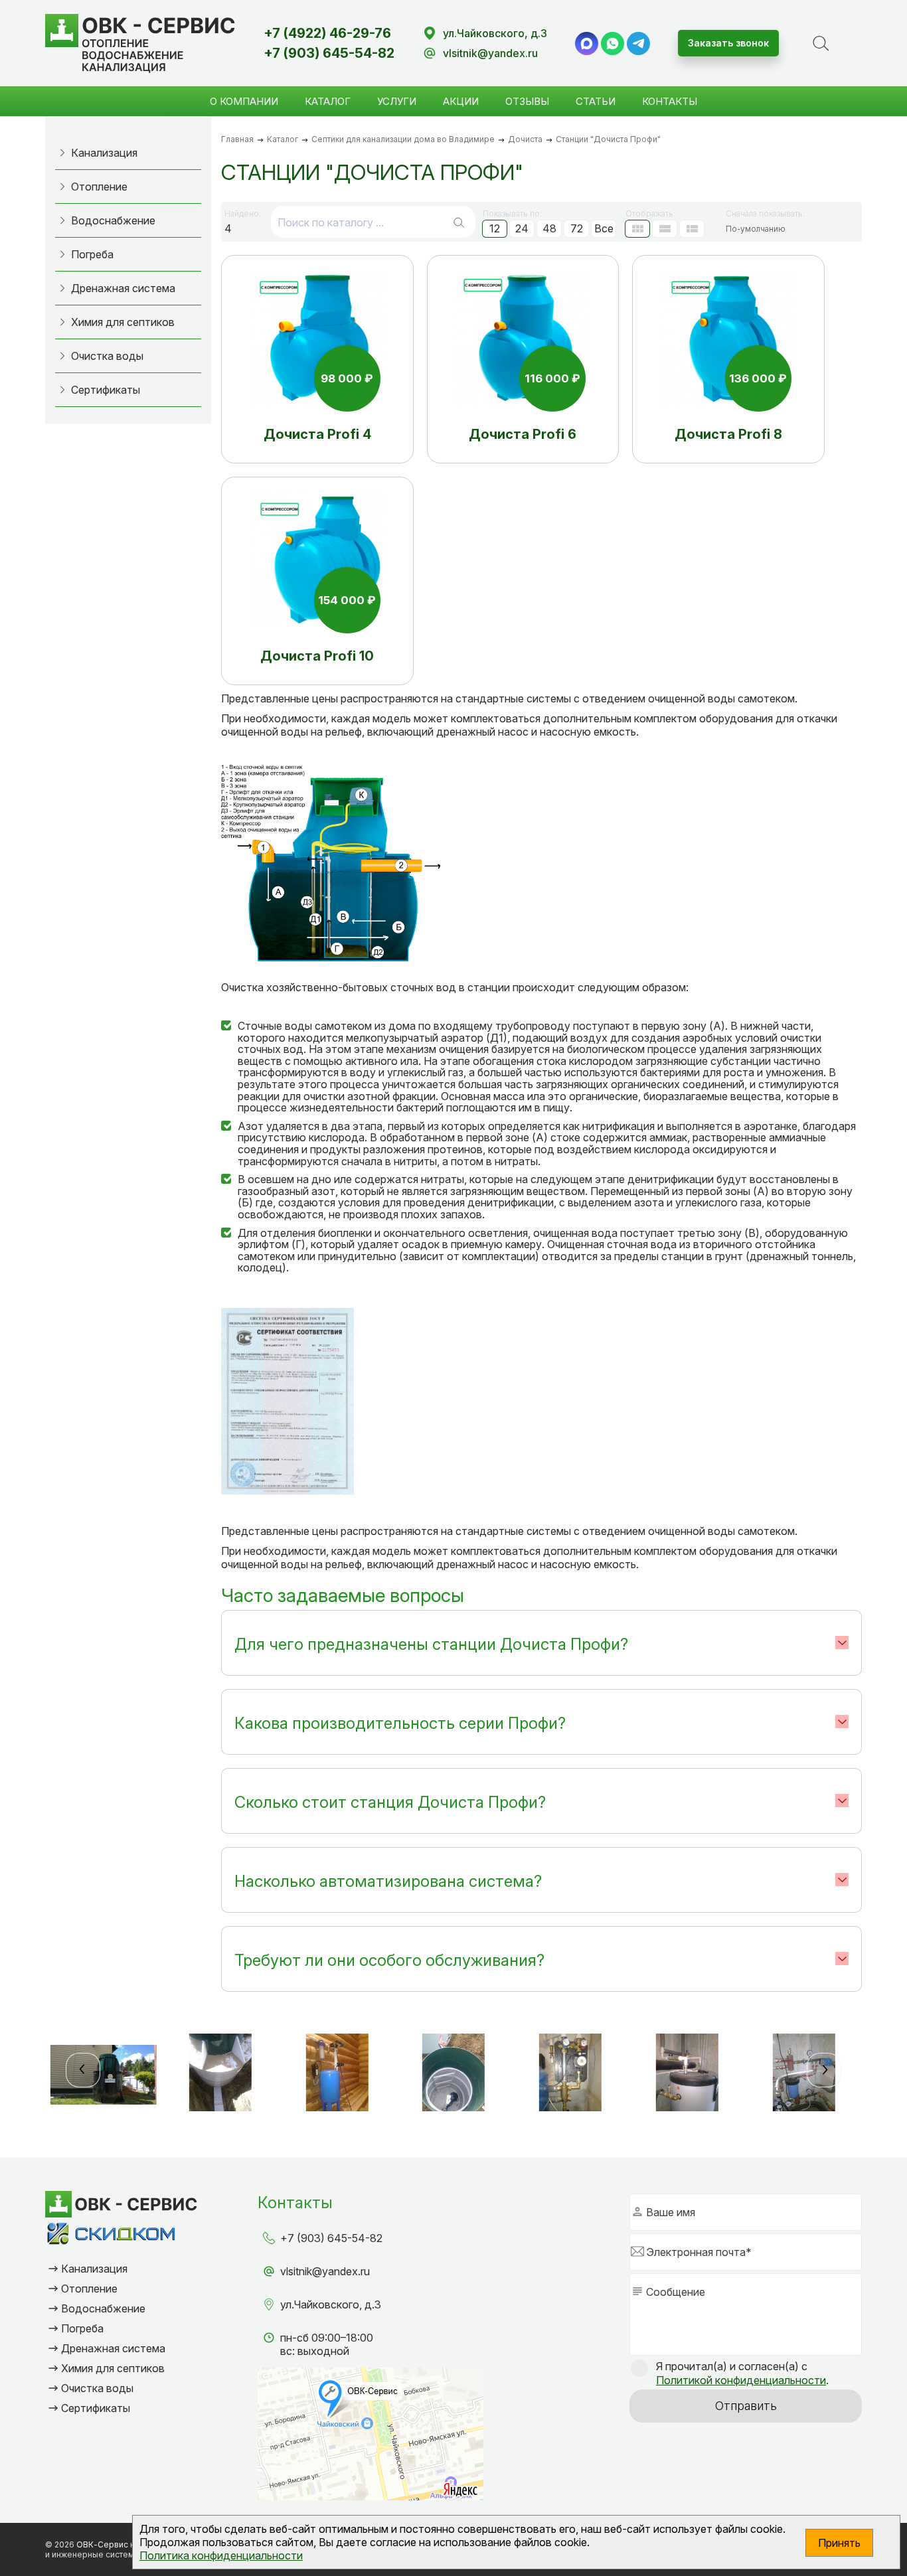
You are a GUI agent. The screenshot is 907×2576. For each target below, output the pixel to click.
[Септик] (453, 2075)
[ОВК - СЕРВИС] (140, 43)
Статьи (596, 101)
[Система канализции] (220, 2075)
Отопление (99, 187)
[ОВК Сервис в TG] (638, 43)
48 (549, 228)
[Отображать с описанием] (665, 229)
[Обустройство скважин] (337, 2075)
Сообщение (676, 2292)
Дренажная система (123, 288)
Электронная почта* (699, 2252)
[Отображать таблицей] (692, 229)
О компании (244, 101)
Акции (461, 101)
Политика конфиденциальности (221, 2555)
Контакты (670, 101)
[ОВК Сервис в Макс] (587, 43)
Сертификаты (106, 390)
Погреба (92, 254)
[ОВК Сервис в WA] (613, 43)
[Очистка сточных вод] (687, 2075)
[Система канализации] (804, 2075)
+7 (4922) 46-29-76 (327, 33)
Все (604, 228)
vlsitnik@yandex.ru (490, 53)
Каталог (328, 101)
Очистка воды (107, 356)
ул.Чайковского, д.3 (495, 33)
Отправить (746, 2406)
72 (577, 228)
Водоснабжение (113, 220)
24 (522, 228)
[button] (83, 2070)
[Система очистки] (104, 2075)
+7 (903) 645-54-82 (329, 53)
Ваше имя (671, 2212)
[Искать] (459, 222)
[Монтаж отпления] (570, 2075)
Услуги (397, 101)
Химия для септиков (123, 322)
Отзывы (527, 101)
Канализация (104, 153)
